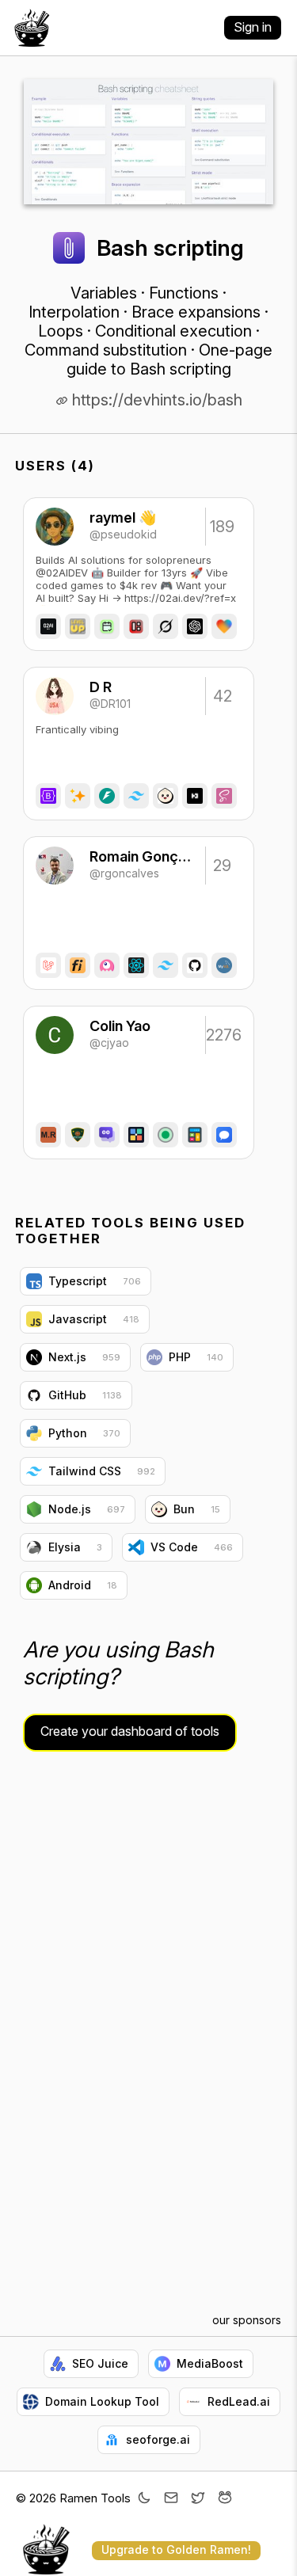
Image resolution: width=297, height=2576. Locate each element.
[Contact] (171, 2499)
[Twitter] (198, 2499)
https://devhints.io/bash (155, 400)
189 (222, 527)
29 (222, 866)
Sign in (253, 27)
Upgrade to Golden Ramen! (176, 2549)
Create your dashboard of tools (130, 1731)
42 (223, 696)
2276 (223, 1035)
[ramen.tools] (32, 28)
